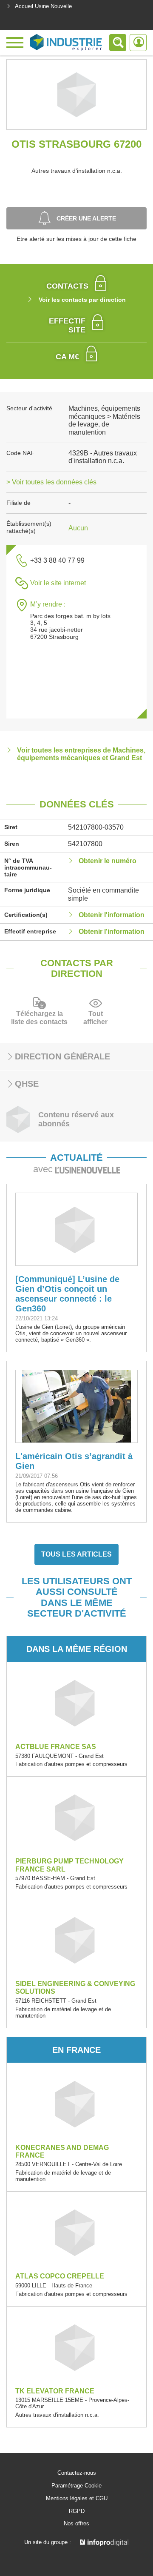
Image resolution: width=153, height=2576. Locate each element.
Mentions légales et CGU (77, 2499)
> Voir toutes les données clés (51, 482)
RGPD (77, 2511)
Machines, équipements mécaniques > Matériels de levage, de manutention (104, 420)
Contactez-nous (77, 2473)
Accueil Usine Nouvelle (43, 6)
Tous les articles (76, 1554)
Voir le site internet (58, 583)
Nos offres (76, 2524)
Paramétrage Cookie (76, 2486)
